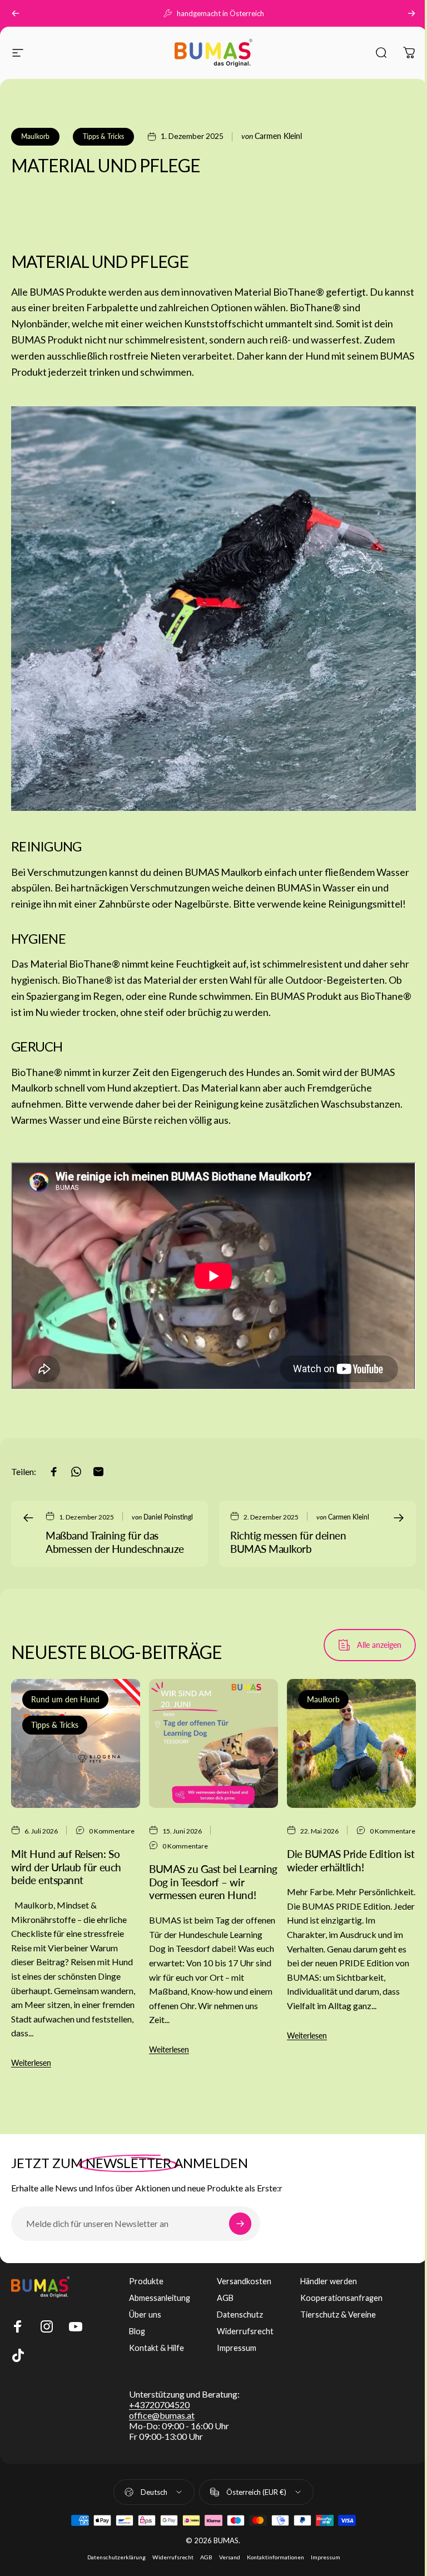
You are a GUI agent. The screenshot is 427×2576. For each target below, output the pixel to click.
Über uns (145, 2315)
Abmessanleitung (160, 2298)
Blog (137, 2331)
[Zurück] (16, 13)
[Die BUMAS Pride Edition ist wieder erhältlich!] (351, 1743)
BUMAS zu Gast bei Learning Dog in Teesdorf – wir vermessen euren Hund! (213, 1882)
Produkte (146, 2281)
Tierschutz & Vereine (338, 2315)
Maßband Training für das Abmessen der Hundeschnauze (115, 1542)
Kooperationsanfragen (341, 2298)
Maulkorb (35, 136)
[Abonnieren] (240, 2224)
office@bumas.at (162, 2415)
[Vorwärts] (411, 13)
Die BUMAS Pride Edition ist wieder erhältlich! (351, 1860)
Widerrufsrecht (245, 2331)
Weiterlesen (31, 2063)
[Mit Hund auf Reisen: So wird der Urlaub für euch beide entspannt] (76, 1743)
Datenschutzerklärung (116, 2557)
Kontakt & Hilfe (157, 2348)
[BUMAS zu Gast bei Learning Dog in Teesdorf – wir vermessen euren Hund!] (213, 1743)
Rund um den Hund (65, 1699)
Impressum (237, 2348)
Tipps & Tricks (103, 136)
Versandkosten (244, 2281)
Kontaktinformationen (275, 2557)
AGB (225, 2298)
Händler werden (329, 2281)
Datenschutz (240, 2315)
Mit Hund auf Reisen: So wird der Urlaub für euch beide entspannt (66, 1867)
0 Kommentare (112, 1831)
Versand (230, 2557)
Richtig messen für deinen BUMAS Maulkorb (288, 1542)
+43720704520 (159, 2405)
